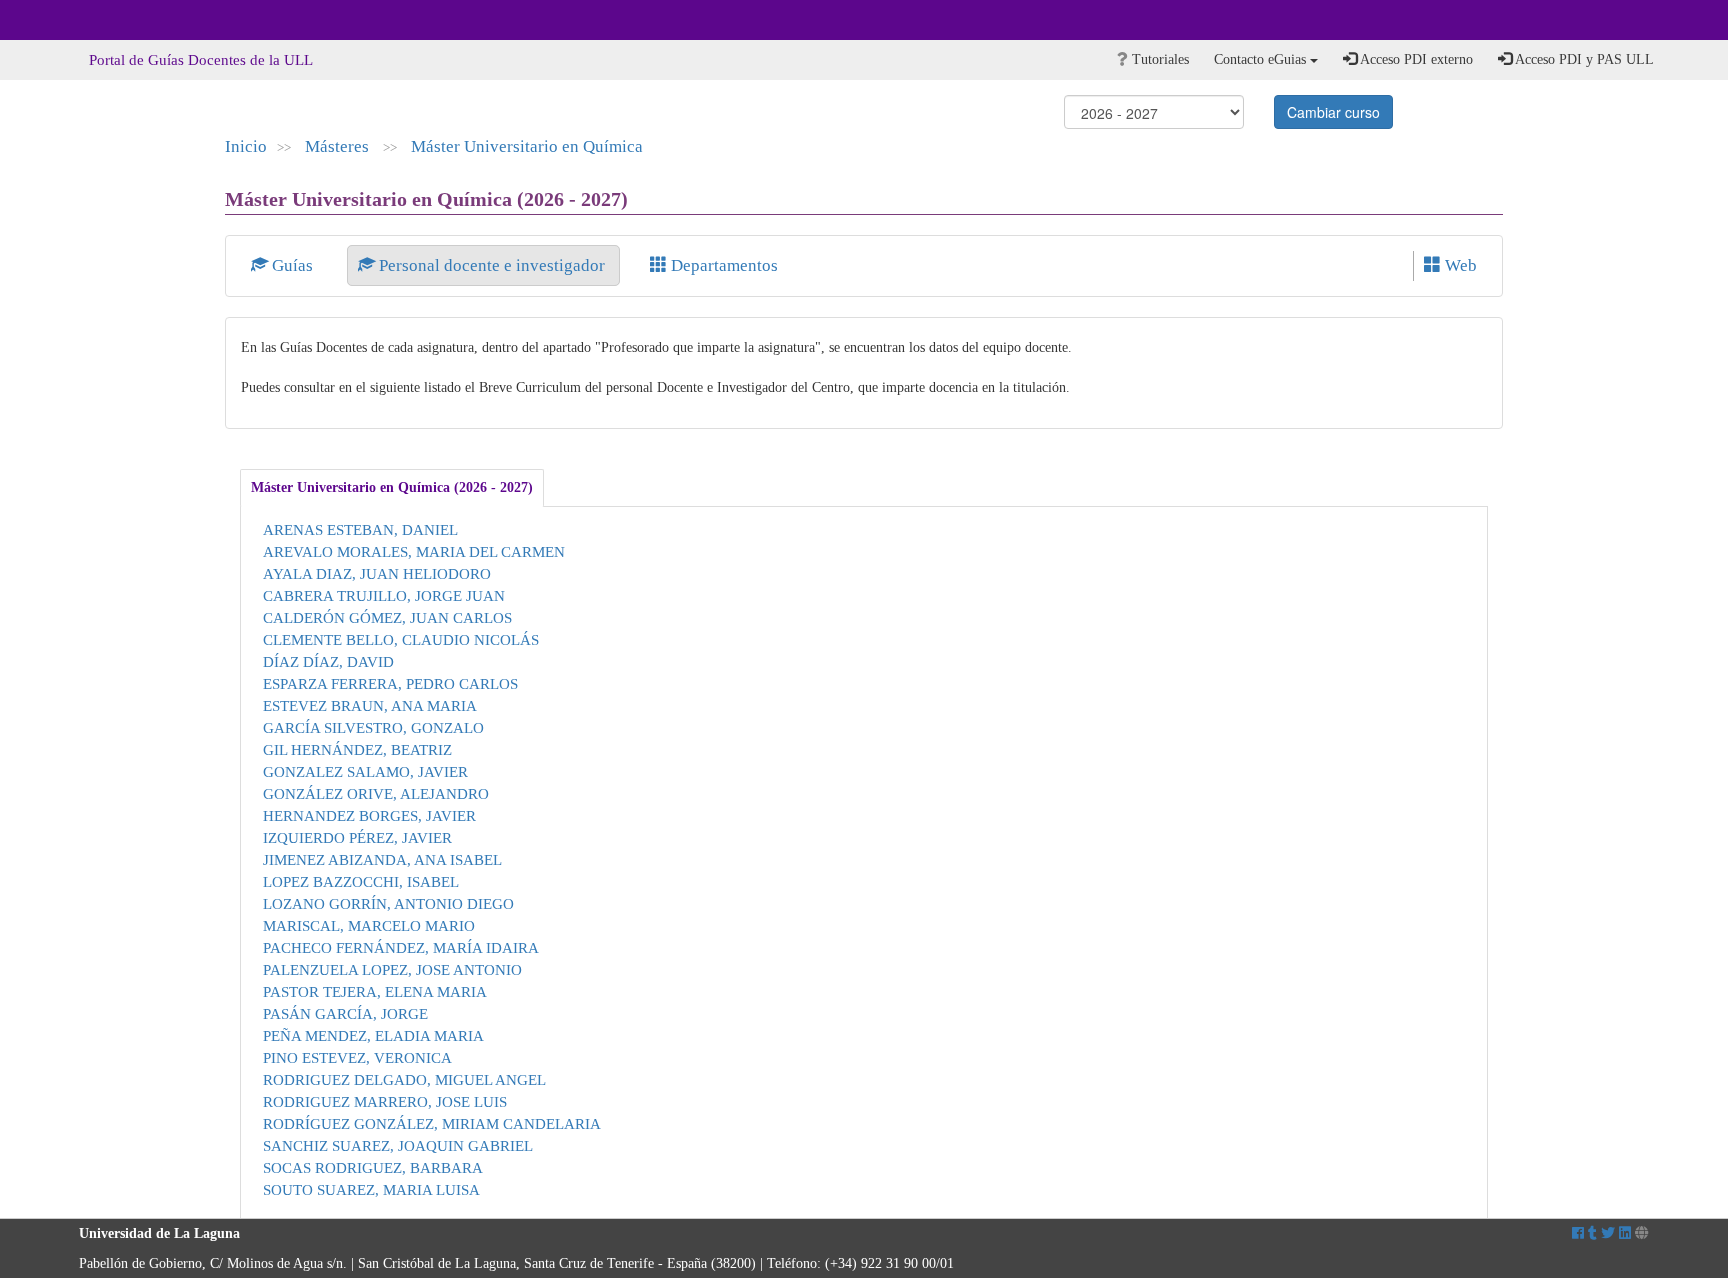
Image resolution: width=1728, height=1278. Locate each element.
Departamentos (722, 265)
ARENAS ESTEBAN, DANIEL (360, 529)
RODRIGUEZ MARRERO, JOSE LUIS (385, 1101)
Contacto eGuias (1262, 59)
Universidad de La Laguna (134, 20)
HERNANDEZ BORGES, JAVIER (369, 815)
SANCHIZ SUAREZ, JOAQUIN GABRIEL (398, 1145)
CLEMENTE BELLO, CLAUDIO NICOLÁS (401, 639)
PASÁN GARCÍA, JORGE (345, 1013)
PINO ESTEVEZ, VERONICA (357, 1057)
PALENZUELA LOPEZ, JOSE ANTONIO (392, 969)
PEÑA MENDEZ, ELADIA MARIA (373, 1035)
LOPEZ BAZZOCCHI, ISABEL (361, 881)
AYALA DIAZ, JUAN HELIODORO (377, 573)
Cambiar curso (1333, 112)
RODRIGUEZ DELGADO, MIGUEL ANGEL (404, 1079)
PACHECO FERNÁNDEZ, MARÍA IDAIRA (401, 947)
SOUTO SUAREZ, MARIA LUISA (371, 1189)
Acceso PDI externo (1415, 59)
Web (1459, 265)
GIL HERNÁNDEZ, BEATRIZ (357, 749)
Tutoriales (1158, 59)
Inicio (246, 146)
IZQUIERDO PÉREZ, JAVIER (357, 837)
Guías (292, 265)
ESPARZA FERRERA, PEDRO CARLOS (390, 683)
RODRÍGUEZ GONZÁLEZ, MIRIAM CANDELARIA (432, 1123)
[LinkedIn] (1625, 1233)
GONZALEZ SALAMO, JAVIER (365, 771)
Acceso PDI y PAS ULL (1583, 59)
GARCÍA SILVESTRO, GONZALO (373, 727)
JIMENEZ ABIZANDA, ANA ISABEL (382, 859)
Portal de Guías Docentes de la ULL (201, 60)
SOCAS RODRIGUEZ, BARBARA (373, 1167)
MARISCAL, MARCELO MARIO (369, 925)
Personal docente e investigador (492, 265)
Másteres (339, 146)
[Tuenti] (1592, 1233)
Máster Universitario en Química (527, 146)
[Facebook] (1578, 1233)
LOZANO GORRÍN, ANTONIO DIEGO (388, 903)
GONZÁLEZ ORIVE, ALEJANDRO (376, 793)
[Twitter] (1608, 1233)
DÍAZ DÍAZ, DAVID (328, 661)
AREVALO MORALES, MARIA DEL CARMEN (414, 551)
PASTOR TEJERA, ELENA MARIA (375, 991)
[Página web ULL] (1642, 1233)
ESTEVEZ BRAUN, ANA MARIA (370, 705)
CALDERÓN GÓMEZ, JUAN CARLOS (387, 617)
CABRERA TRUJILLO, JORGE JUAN (384, 595)
